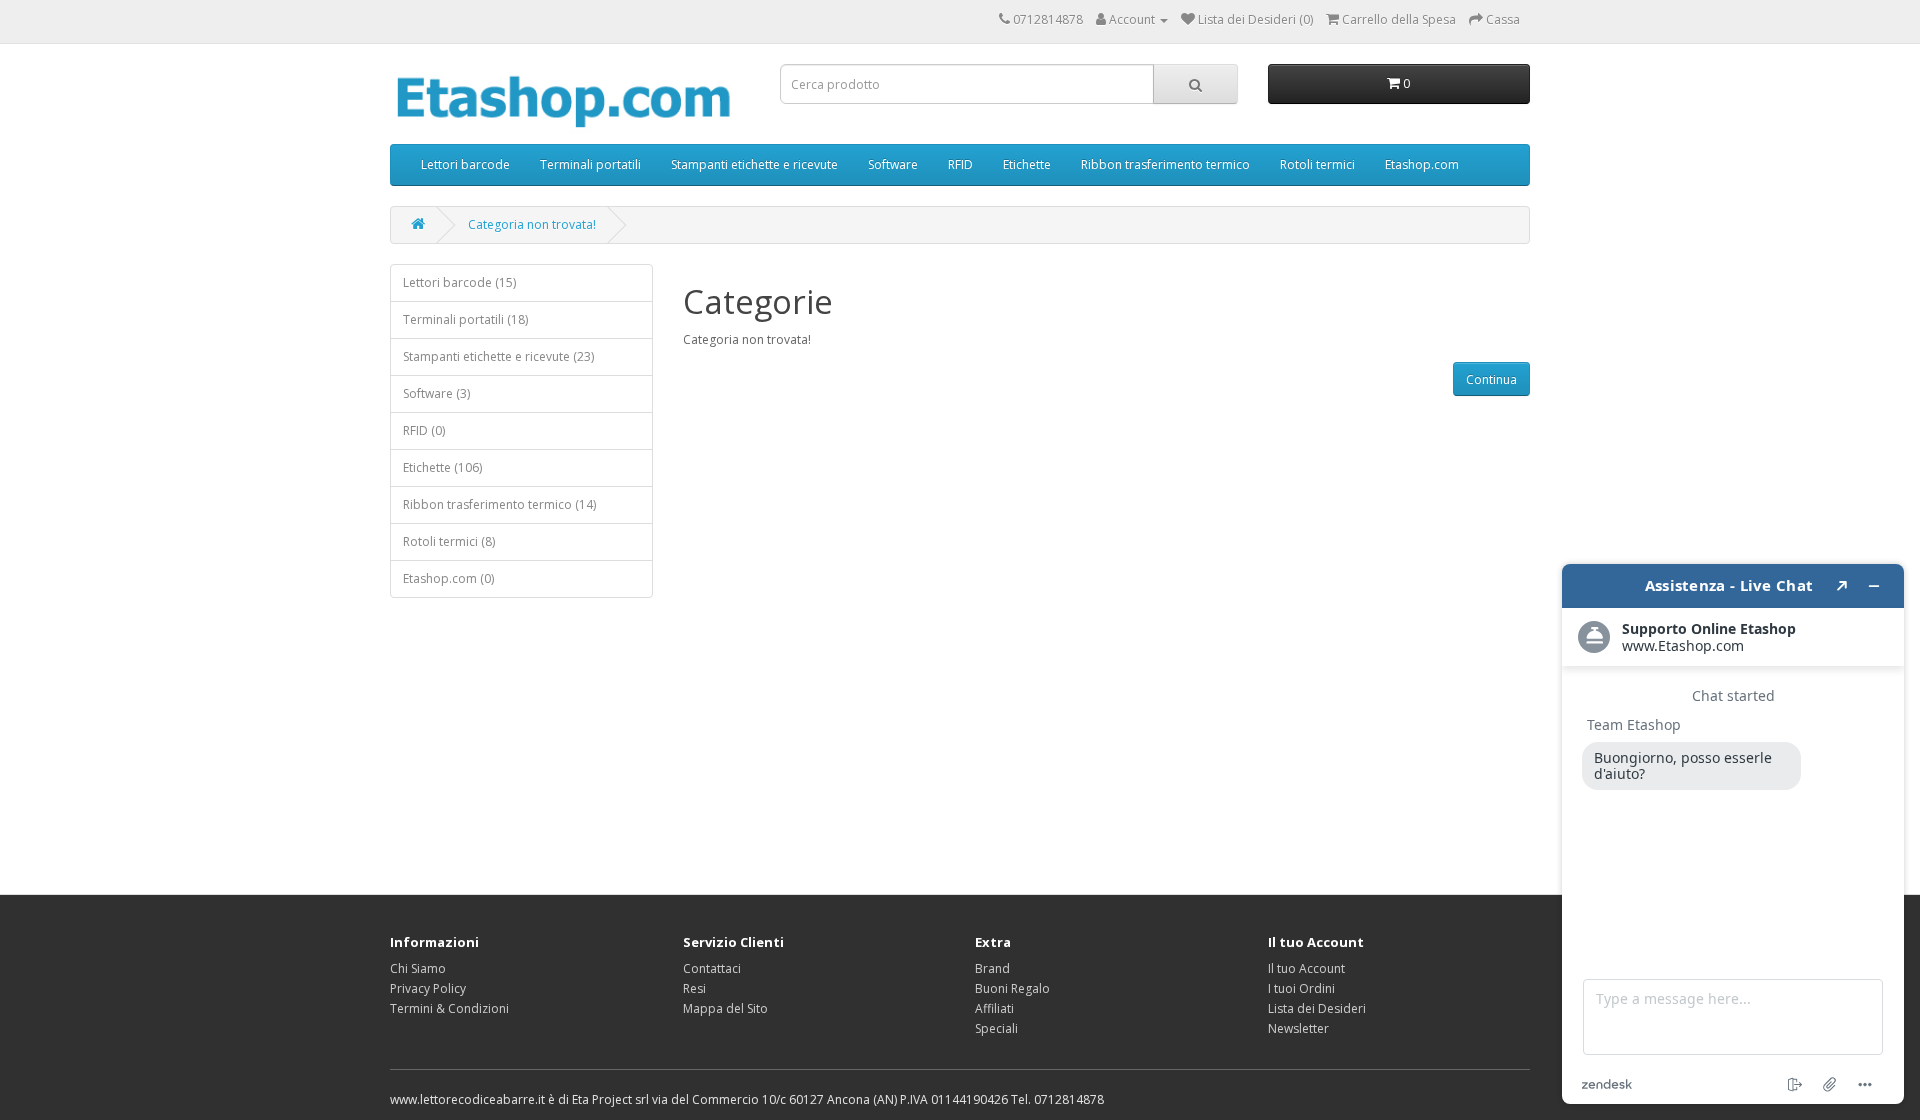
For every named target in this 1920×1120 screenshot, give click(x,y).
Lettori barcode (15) (459, 282)
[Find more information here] (1733, 834)
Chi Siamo (418, 968)
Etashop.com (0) (448, 578)
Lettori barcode (465, 164)
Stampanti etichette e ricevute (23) (498, 356)
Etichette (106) (442, 467)
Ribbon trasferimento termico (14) (499, 504)
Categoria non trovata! (532, 224)
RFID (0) (424, 430)
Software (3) (436, 393)
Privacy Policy (428, 988)
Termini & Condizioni (449, 1008)
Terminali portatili (590, 164)
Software (893, 164)
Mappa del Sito (725, 1008)
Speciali (996, 1028)
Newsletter (1298, 1028)
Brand (992, 968)
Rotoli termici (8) (449, 541)
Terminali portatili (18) (465, 319)
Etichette (1027, 164)
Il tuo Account (1306, 968)
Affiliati (994, 1008)
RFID (960, 164)
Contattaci (712, 968)
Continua (1491, 379)
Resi (694, 988)
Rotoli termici (1317, 164)
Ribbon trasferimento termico (1165, 164)
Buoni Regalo (1012, 988)
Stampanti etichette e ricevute (754, 164)
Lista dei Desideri (1317, 1008)
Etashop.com (1422, 164)
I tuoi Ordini (1301, 988)
